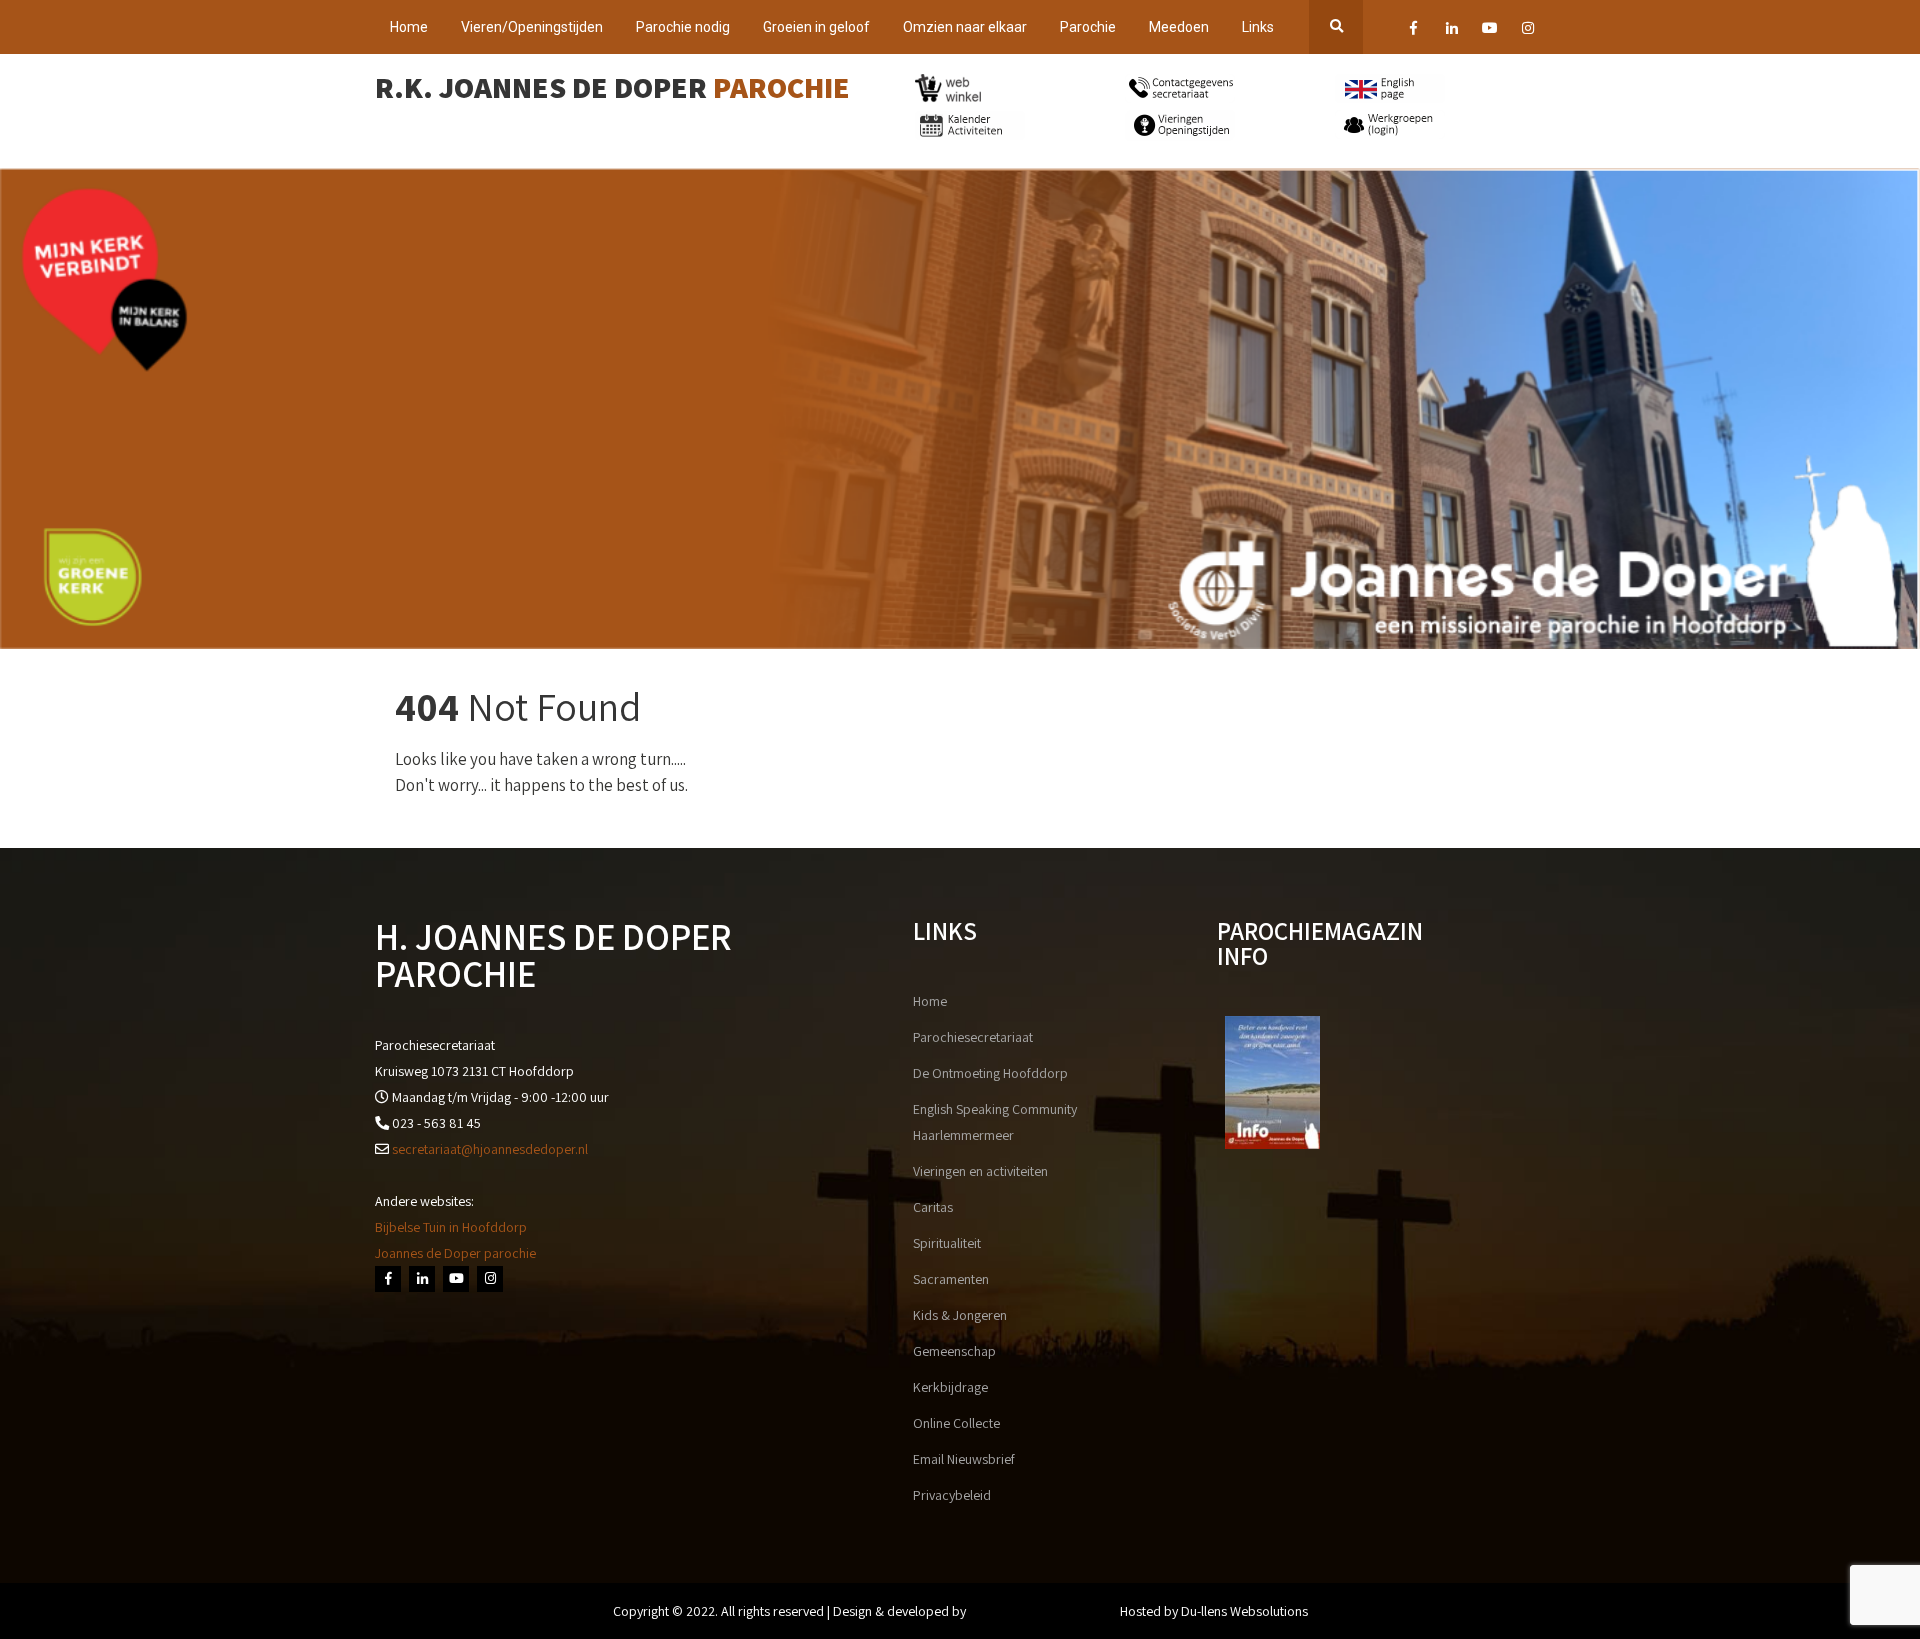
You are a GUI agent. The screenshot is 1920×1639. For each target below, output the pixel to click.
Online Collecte (956, 1423)
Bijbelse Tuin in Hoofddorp (451, 1227)
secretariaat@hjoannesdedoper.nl (490, 1149)
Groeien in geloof (816, 27)
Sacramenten (951, 1279)
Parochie (1088, 27)
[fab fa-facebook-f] (1413, 31)
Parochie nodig (683, 27)
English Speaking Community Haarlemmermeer (995, 1122)
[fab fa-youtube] (1489, 31)
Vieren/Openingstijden (532, 27)
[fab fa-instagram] (1527, 31)
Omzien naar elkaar (965, 27)
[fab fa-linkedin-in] (1451, 31)
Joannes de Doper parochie (455, 1253)
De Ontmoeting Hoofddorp (990, 1073)
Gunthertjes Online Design (1043, 1611)
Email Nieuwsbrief (964, 1459)
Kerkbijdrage (950, 1387)
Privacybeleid (952, 1495)
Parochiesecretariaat (973, 1037)
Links (1258, 27)
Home (409, 27)
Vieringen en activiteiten (980, 1171)
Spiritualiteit (947, 1243)
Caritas (933, 1207)
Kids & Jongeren (960, 1315)
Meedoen (1179, 27)
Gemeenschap (954, 1351)
